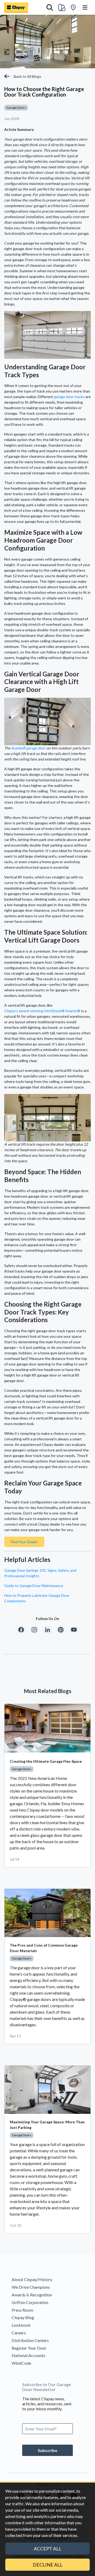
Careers (19, 2333)
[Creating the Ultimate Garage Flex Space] (47, 1728)
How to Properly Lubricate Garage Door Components (37, 1598)
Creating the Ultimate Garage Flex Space (46, 1761)
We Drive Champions (31, 2287)
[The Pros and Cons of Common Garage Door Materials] (47, 1913)
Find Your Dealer (24, 1542)
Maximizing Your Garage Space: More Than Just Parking (47, 2125)
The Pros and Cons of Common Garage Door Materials (44, 1948)
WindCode (21, 2363)
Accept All (48, 2549)
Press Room (22, 2310)
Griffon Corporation (30, 2302)
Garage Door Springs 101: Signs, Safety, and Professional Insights (40, 1573)
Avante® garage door (28, 748)
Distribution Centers (30, 2340)
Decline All (48, 2565)
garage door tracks (69, 397)
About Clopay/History (32, 2279)
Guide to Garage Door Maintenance (34, 1586)
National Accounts (28, 2355)
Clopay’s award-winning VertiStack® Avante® (42, 1011)
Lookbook (21, 2325)
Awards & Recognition (32, 2295)
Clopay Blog (23, 2317)
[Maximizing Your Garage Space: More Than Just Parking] (47, 2090)
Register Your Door (29, 2348)
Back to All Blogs (27, 76)
